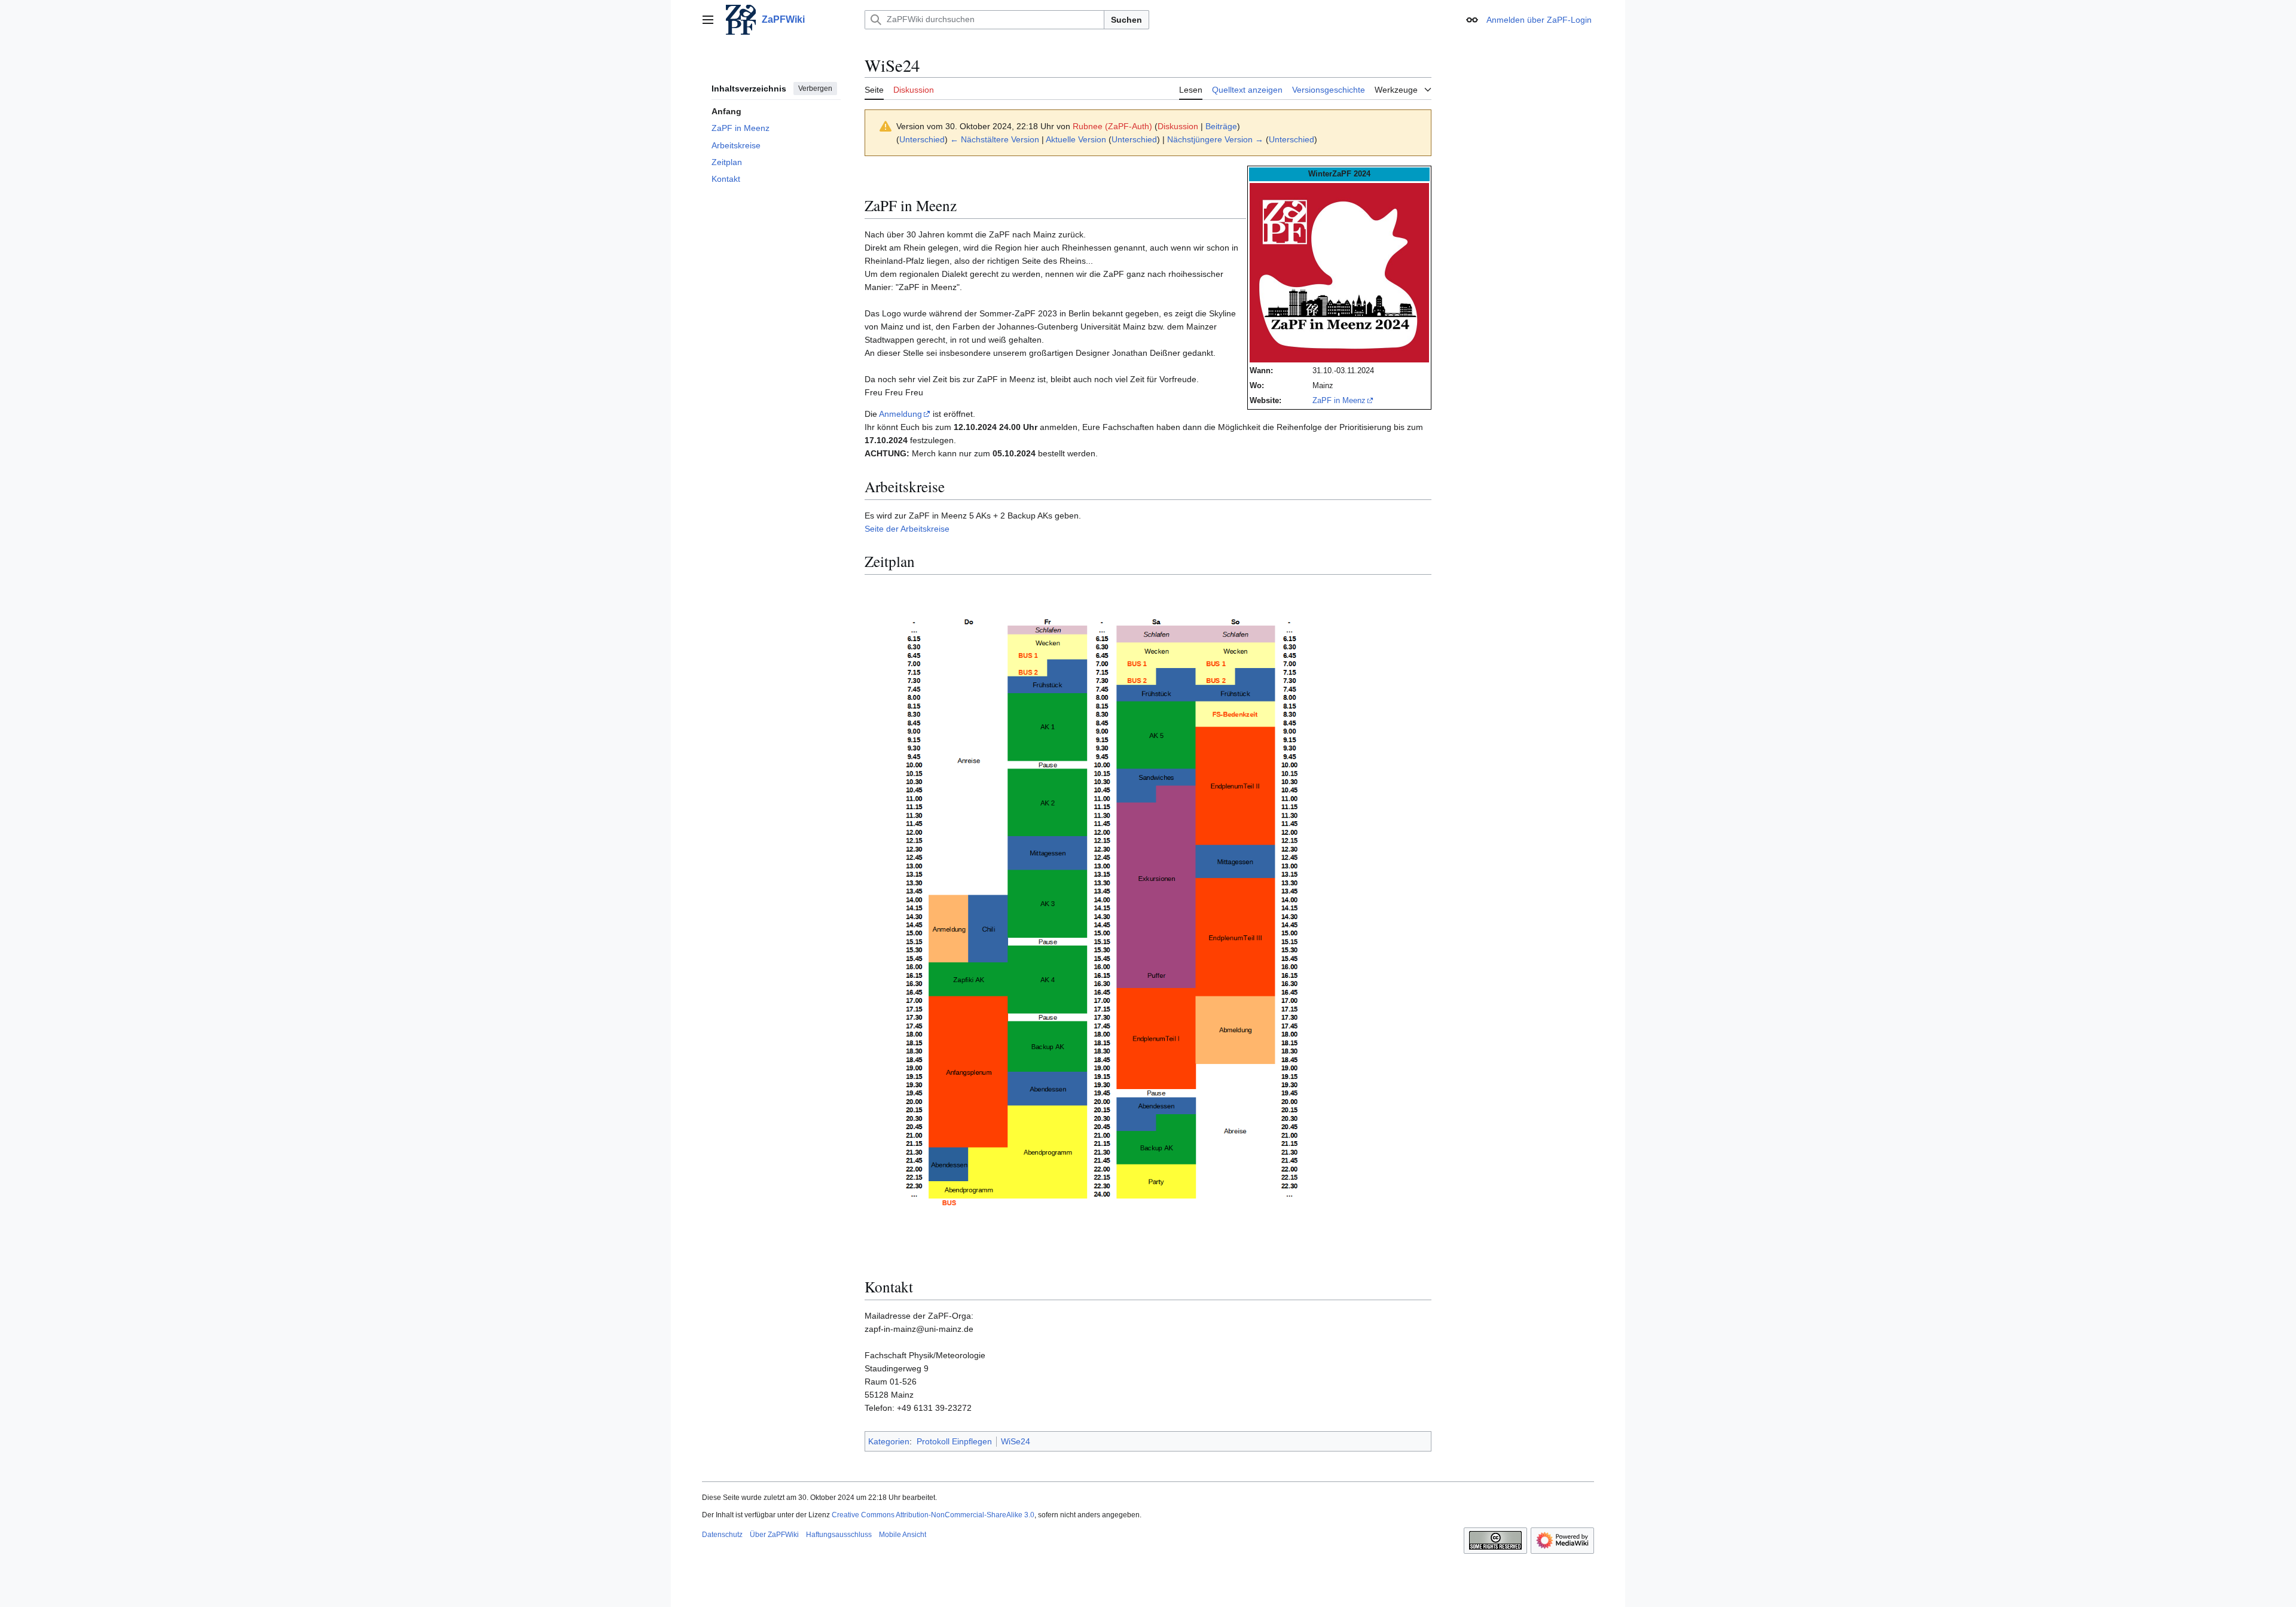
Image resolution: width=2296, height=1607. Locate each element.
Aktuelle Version (1076, 139)
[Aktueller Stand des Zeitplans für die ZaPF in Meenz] (1104, 922)
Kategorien (889, 1441)
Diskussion (1178, 126)
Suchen (1126, 20)
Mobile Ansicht (903, 1535)
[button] (708, 20)
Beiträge (1221, 126)
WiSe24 (1016, 1441)
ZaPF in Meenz (1339, 400)
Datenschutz (722, 1535)
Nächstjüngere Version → (1215, 139)
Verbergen (815, 89)
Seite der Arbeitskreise (907, 529)
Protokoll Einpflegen (954, 1441)
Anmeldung (900, 414)
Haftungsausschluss (839, 1535)
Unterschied (922, 139)
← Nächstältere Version (995, 139)
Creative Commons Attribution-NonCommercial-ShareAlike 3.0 (933, 1515)
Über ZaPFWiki (774, 1535)
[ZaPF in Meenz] (1339, 272)
